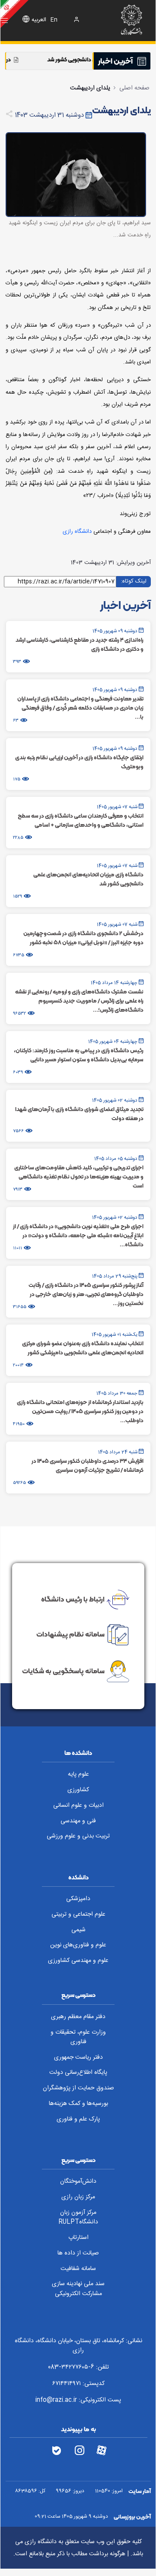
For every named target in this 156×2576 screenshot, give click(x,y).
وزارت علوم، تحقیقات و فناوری (78, 2037)
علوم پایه (78, 1774)
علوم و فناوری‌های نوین (78, 1945)
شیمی (78, 1930)
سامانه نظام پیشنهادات (70, 1634)
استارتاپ (78, 2238)
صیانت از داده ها (78, 2253)
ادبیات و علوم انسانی (78, 1805)
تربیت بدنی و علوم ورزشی (78, 1836)
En (54, 20)
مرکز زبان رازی (78, 2197)
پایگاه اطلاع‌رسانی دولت (78, 2073)
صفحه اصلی (134, 88)
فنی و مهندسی (78, 1821)
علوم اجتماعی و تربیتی (78, 1914)
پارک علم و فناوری (78, 2119)
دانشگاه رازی (77, 532)
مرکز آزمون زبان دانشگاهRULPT (78, 2218)
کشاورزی (78, 1790)
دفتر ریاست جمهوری (78, 2057)
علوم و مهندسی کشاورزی (78, 1961)
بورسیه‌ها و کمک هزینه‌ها (78, 2104)
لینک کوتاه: (134, 581)
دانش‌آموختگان (78, 2181)
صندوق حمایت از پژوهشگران (78, 2088)
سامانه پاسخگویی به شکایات (63, 1671)
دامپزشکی (78, 1899)
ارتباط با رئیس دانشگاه (73, 1598)
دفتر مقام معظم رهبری (78, 2017)
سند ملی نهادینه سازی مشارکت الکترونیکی (78, 2289)
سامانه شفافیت (78, 2269)
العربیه (39, 20)
